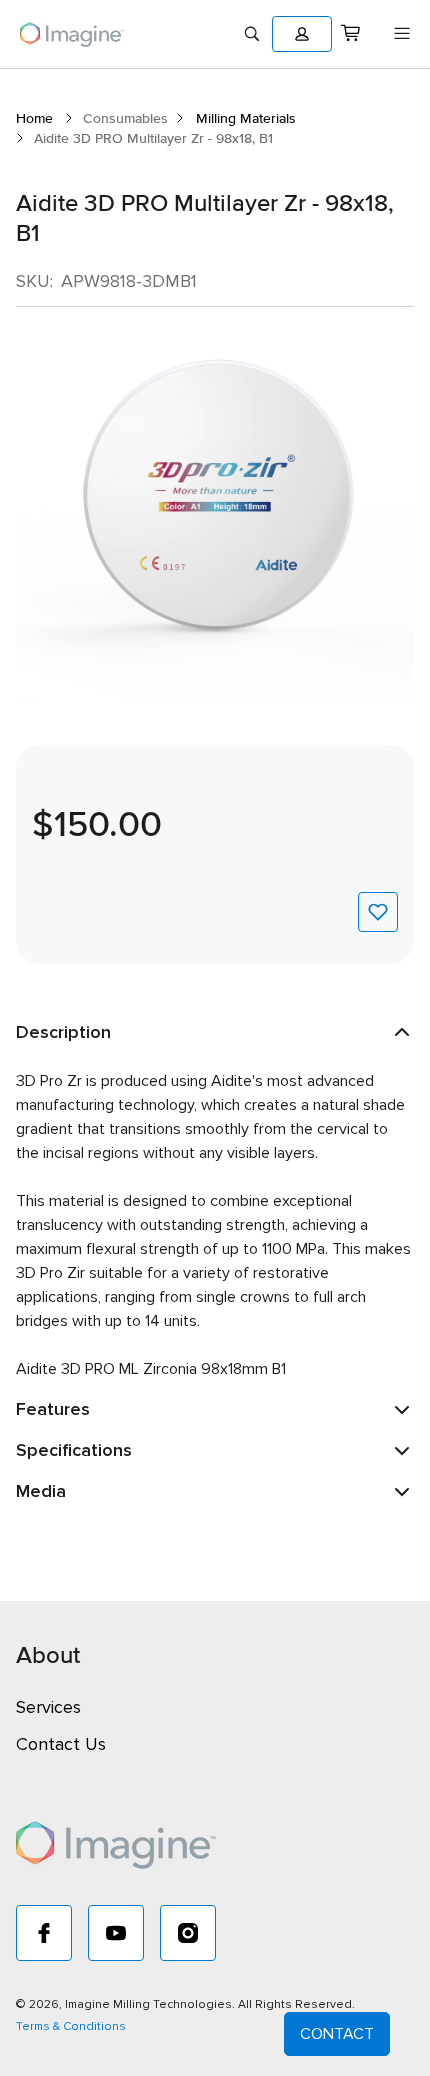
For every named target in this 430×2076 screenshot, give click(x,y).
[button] (302, 34)
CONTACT (337, 2034)
